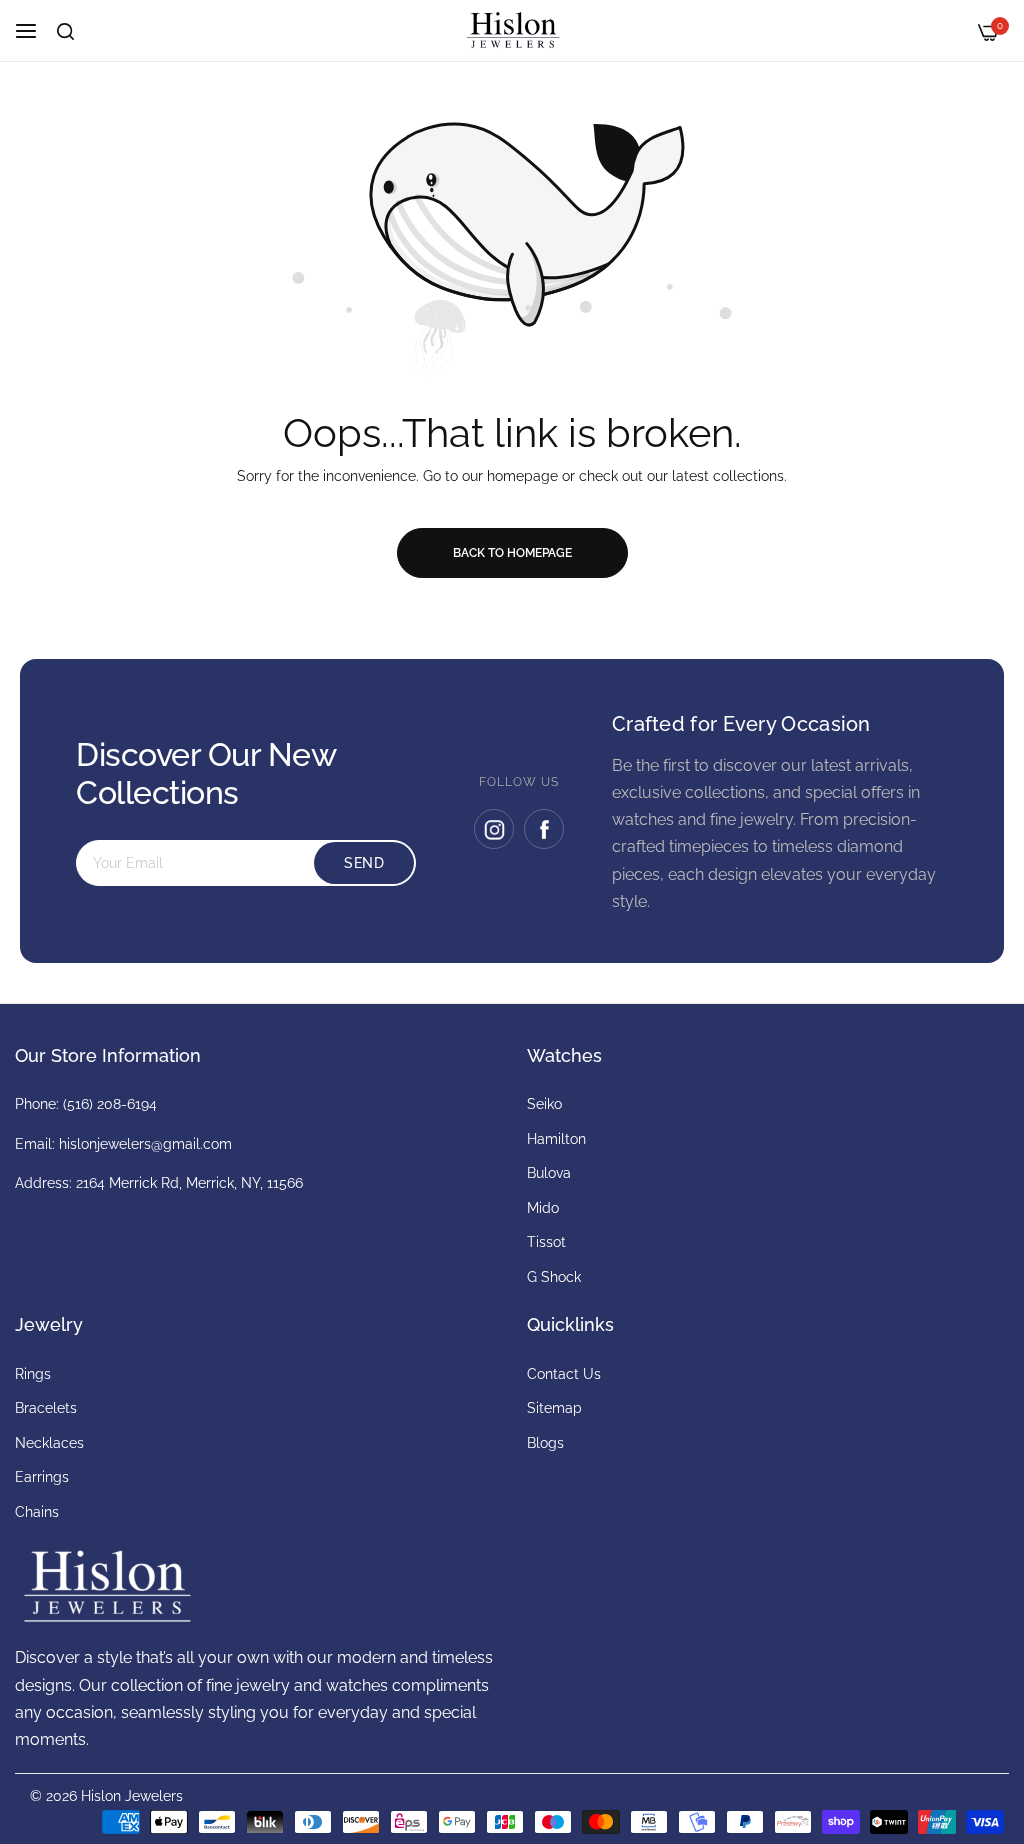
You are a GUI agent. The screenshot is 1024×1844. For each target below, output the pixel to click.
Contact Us (564, 1374)
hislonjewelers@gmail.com (145, 1144)
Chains (37, 1512)
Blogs (545, 1443)
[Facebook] (544, 829)
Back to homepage (512, 553)
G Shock (554, 1277)
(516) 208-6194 (110, 1104)
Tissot (546, 1242)
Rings (33, 1374)
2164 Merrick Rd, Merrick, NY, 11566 (189, 1183)
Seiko (544, 1104)
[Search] (65, 31)
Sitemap (554, 1408)
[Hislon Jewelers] (512, 30)
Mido (543, 1208)
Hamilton (556, 1139)
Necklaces (49, 1443)
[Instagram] (494, 829)
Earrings (42, 1477)
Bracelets (46, 1408)
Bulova (549, 1173)
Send (364, 863)
